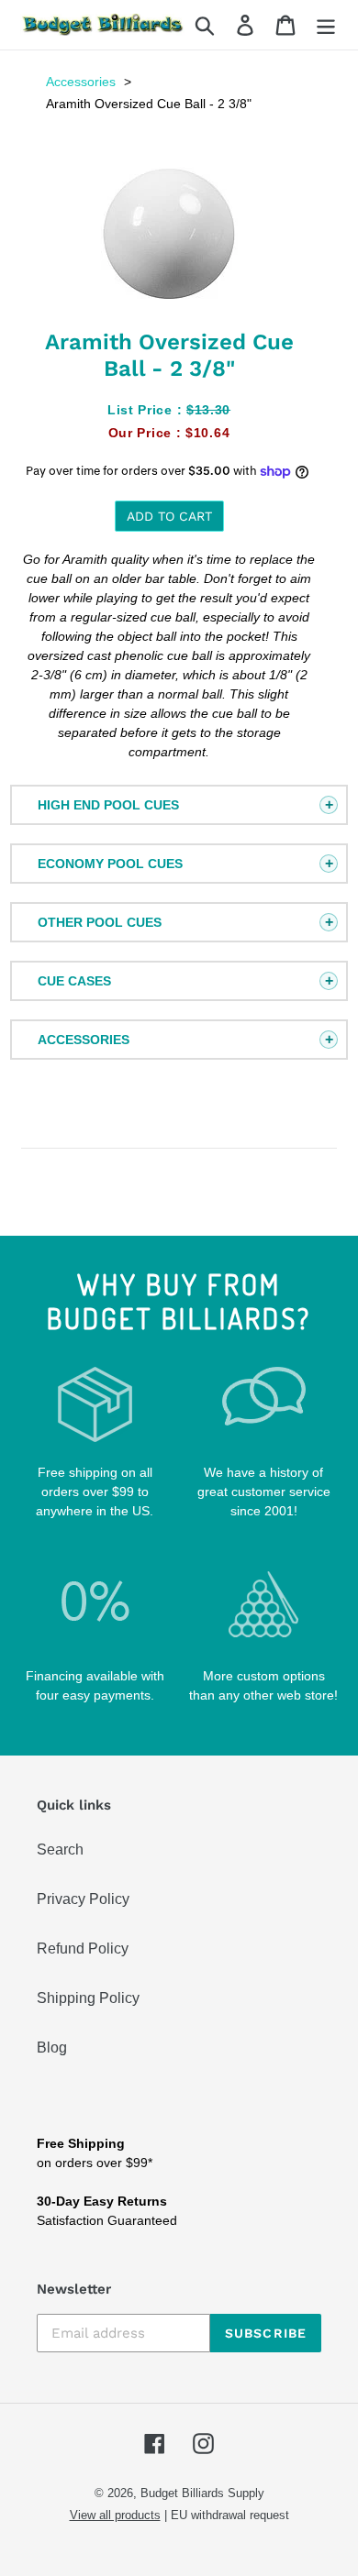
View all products (115, 2515)
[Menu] (326, 25)
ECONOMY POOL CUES (110, 864)
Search (60, 1849)
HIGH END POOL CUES (108, 805)
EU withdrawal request (230, 2515)
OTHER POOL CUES (100, 922)
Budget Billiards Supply (202, 2493)
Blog (52, 2048)
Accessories (81, 82)
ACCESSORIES (84, 1040)
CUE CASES (74, 981)
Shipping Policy (88, 1998)
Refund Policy (83, 1949)
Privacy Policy (83, 1899)
